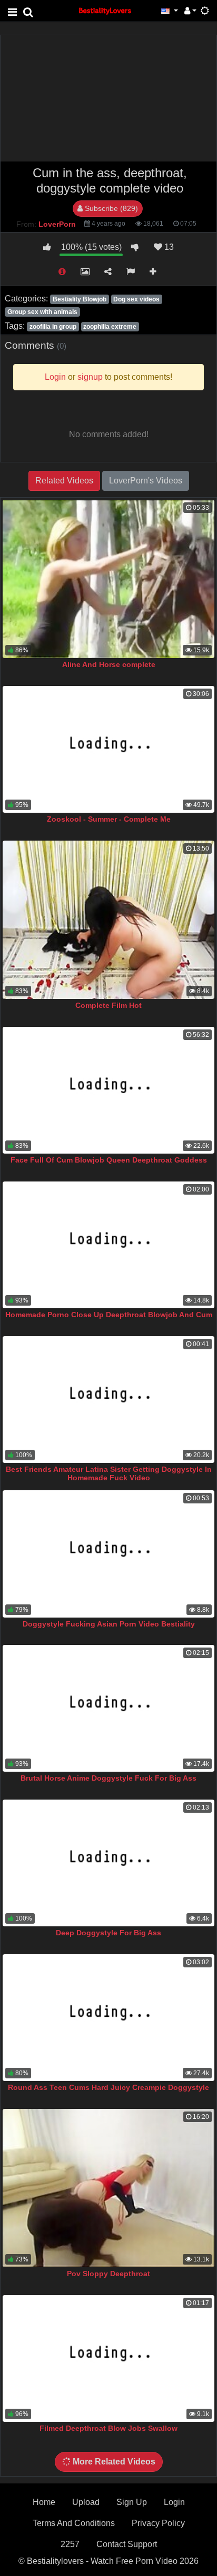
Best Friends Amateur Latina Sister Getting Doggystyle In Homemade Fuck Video (109, 1473)
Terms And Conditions (74, 2523)
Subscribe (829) (110, 208)
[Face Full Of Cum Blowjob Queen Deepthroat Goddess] (108, 1090)
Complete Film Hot (108, 1005)
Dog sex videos (136, 299)
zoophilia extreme (110, 327)
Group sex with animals (42, 312)
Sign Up (132, 2502)
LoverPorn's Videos (146, 481)
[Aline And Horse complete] (108, 579)
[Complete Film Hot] (108, 920)
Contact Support (127, 2544)
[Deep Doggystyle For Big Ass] (108, 1863)
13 (168, 247)
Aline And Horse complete (109, 664)
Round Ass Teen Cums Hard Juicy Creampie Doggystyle (108, 2087)
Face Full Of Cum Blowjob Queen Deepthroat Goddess (109, 1160)
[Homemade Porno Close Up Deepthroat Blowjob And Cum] (108, 1245)
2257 (70, 2544)
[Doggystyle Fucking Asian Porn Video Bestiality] (108, 1554)
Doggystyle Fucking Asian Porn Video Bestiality (109, 1624)
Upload (86, 2502)
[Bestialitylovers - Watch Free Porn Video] (105, 10)
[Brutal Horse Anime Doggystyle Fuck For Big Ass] (108, 1708)
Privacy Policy (158, 2523)
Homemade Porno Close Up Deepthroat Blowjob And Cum (109, 1315)
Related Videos (64, 481)
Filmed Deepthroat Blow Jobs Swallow (108, 2428)
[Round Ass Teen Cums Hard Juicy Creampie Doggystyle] (108, 2018)
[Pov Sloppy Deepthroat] (108, 2188)
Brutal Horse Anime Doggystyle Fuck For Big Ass (108, 1778)
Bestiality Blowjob (80, 299)
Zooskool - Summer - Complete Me (109, 819)
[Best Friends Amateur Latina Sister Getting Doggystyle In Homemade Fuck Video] (108, 1400)
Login (174, 2502)
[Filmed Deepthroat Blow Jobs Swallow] (108, 2358)
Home (44, 2502)
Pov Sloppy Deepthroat (108, 2274)
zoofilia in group (53, 327)
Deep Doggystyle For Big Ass (108, 1933)
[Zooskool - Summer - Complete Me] (108, 749)
